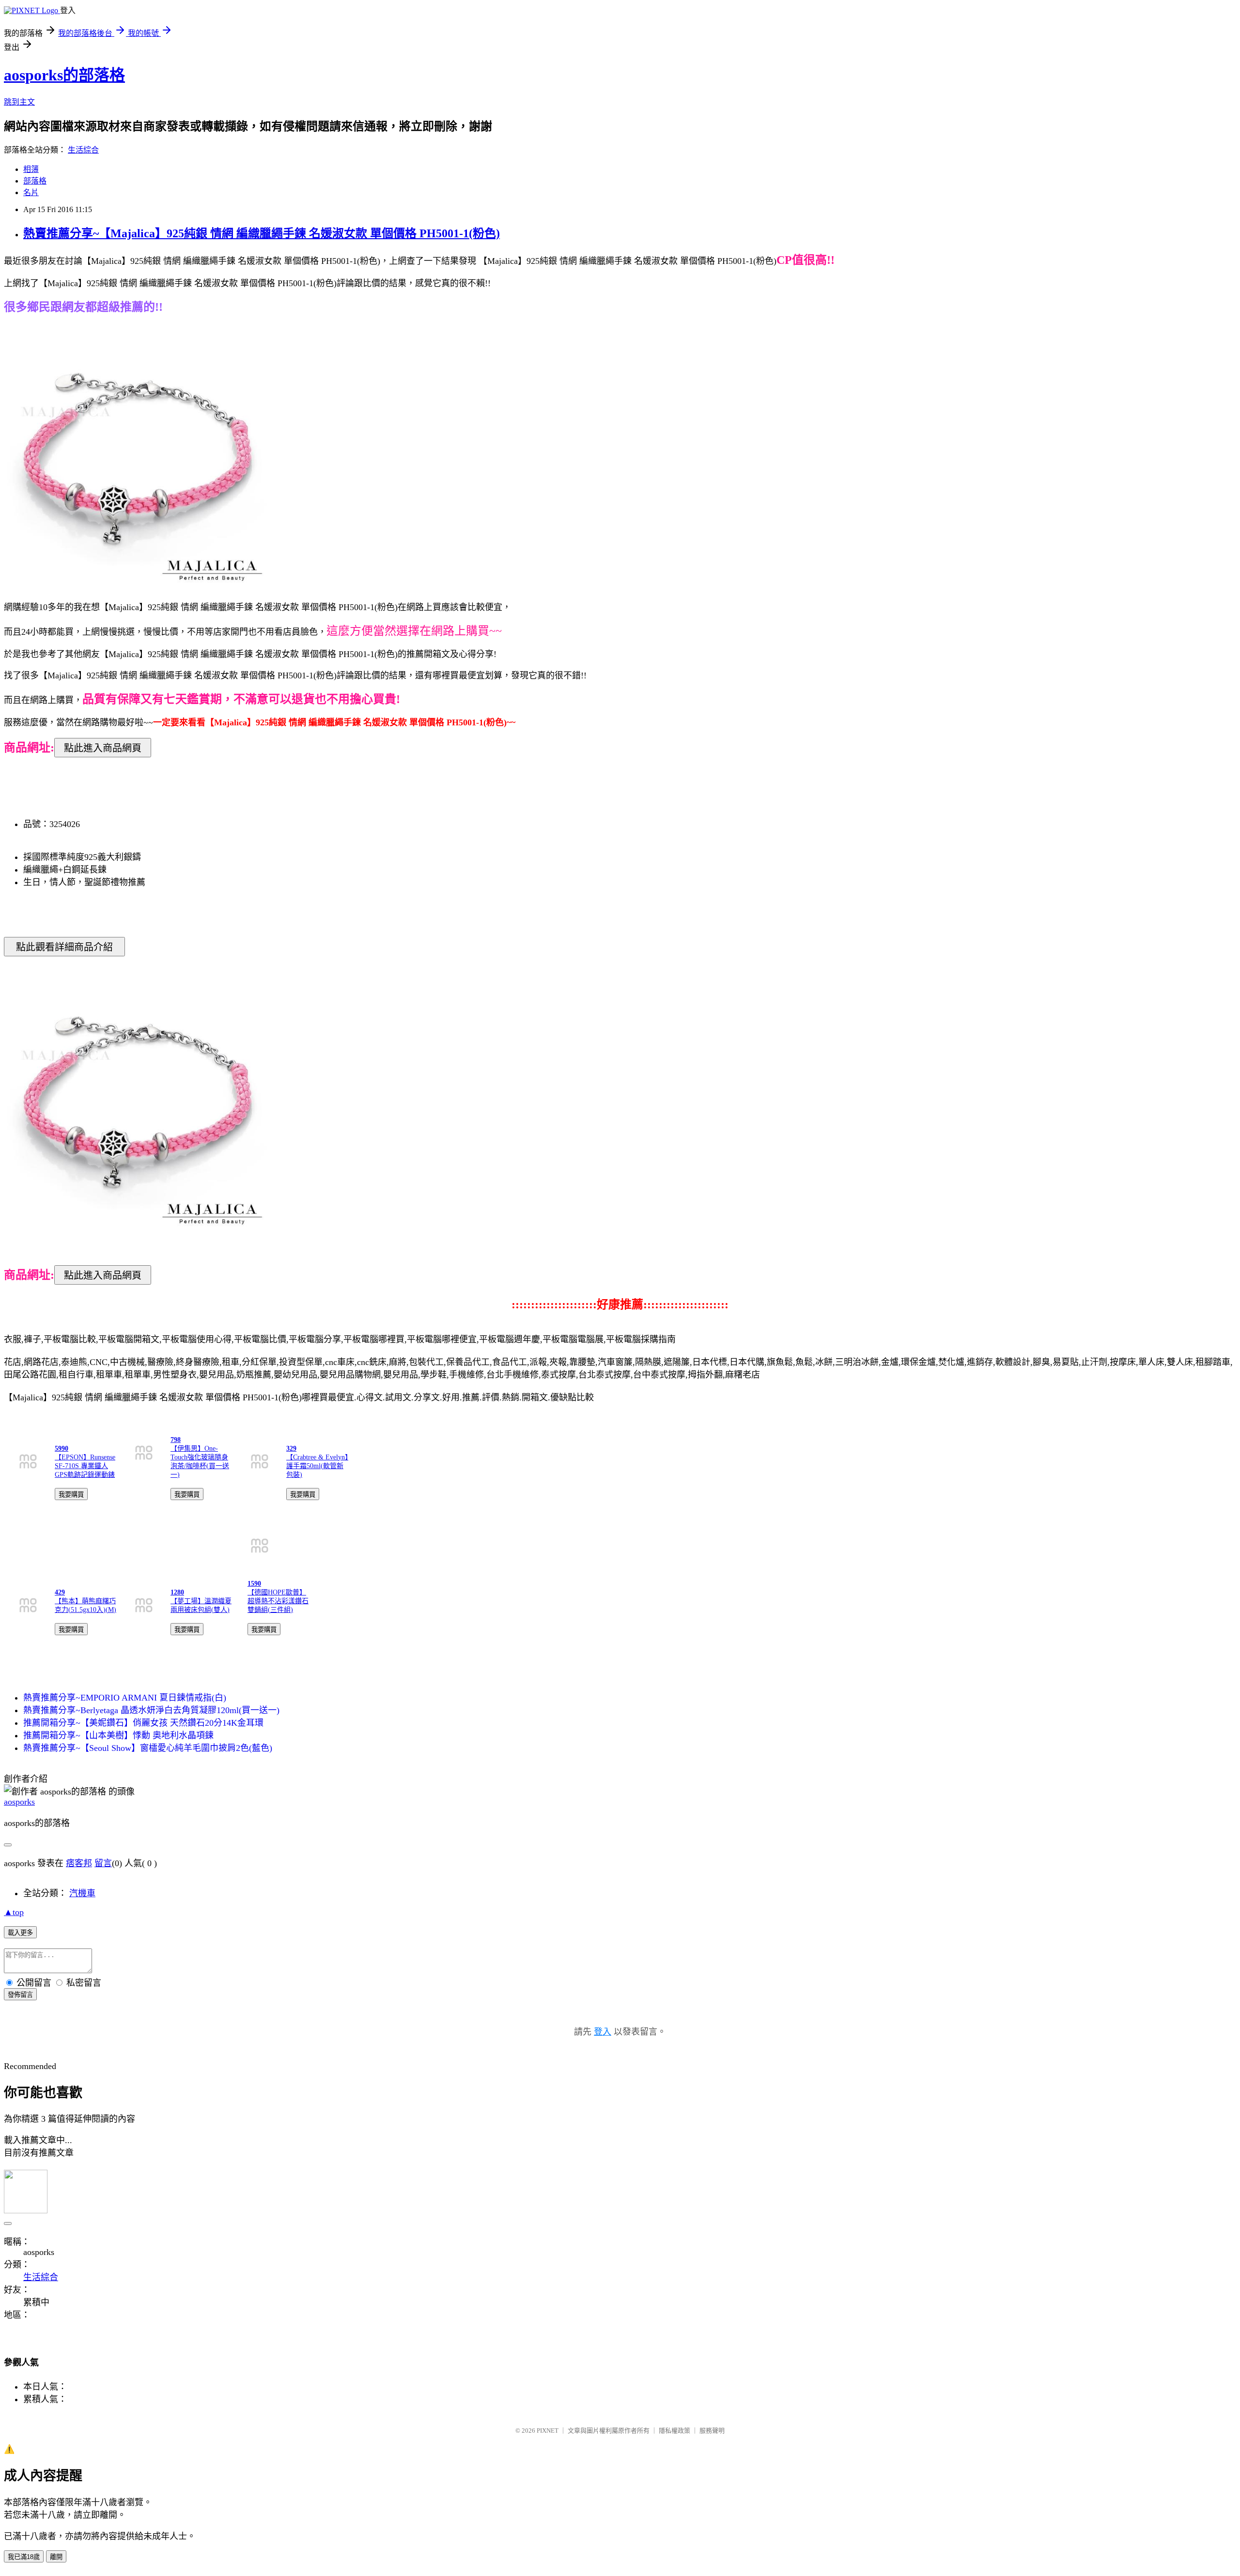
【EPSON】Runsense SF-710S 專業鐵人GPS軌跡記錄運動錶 (85, 1466)
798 (176, 1440)
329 (291, 1449)
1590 (254, 1584)
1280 (177, 1592)
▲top (14, 1912)
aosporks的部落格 (64, 75)
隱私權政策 (674, 2430)
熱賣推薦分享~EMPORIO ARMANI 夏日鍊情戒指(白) (125, 1698)
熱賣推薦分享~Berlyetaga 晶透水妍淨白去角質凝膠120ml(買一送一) (151, 1710)
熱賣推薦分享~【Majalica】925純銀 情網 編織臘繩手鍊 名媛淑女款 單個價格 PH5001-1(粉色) (262, 233)
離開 (56, 2557)
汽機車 (82, 1893)
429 (60, 1592)
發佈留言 (20, 1995)
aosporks (19, 1802)
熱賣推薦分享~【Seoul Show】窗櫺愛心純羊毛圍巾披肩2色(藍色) (148, 1748)
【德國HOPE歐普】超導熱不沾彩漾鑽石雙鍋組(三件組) (278, 1601)
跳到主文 (19, 102)
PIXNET (548, 2430)
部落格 (35, 181)
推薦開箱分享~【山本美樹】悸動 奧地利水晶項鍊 (118, 1735)
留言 (103, 1863)
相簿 (31, 169)
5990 (62, 1449)
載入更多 (20, 1933)
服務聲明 (712, 2430)
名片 (31, 192)
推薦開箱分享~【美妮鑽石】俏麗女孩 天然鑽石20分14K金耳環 (143, 1723)
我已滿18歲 (24, 2557)
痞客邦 (79, 1863)
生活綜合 (83, 150)
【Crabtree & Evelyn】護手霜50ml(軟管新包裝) (317, 1466)
